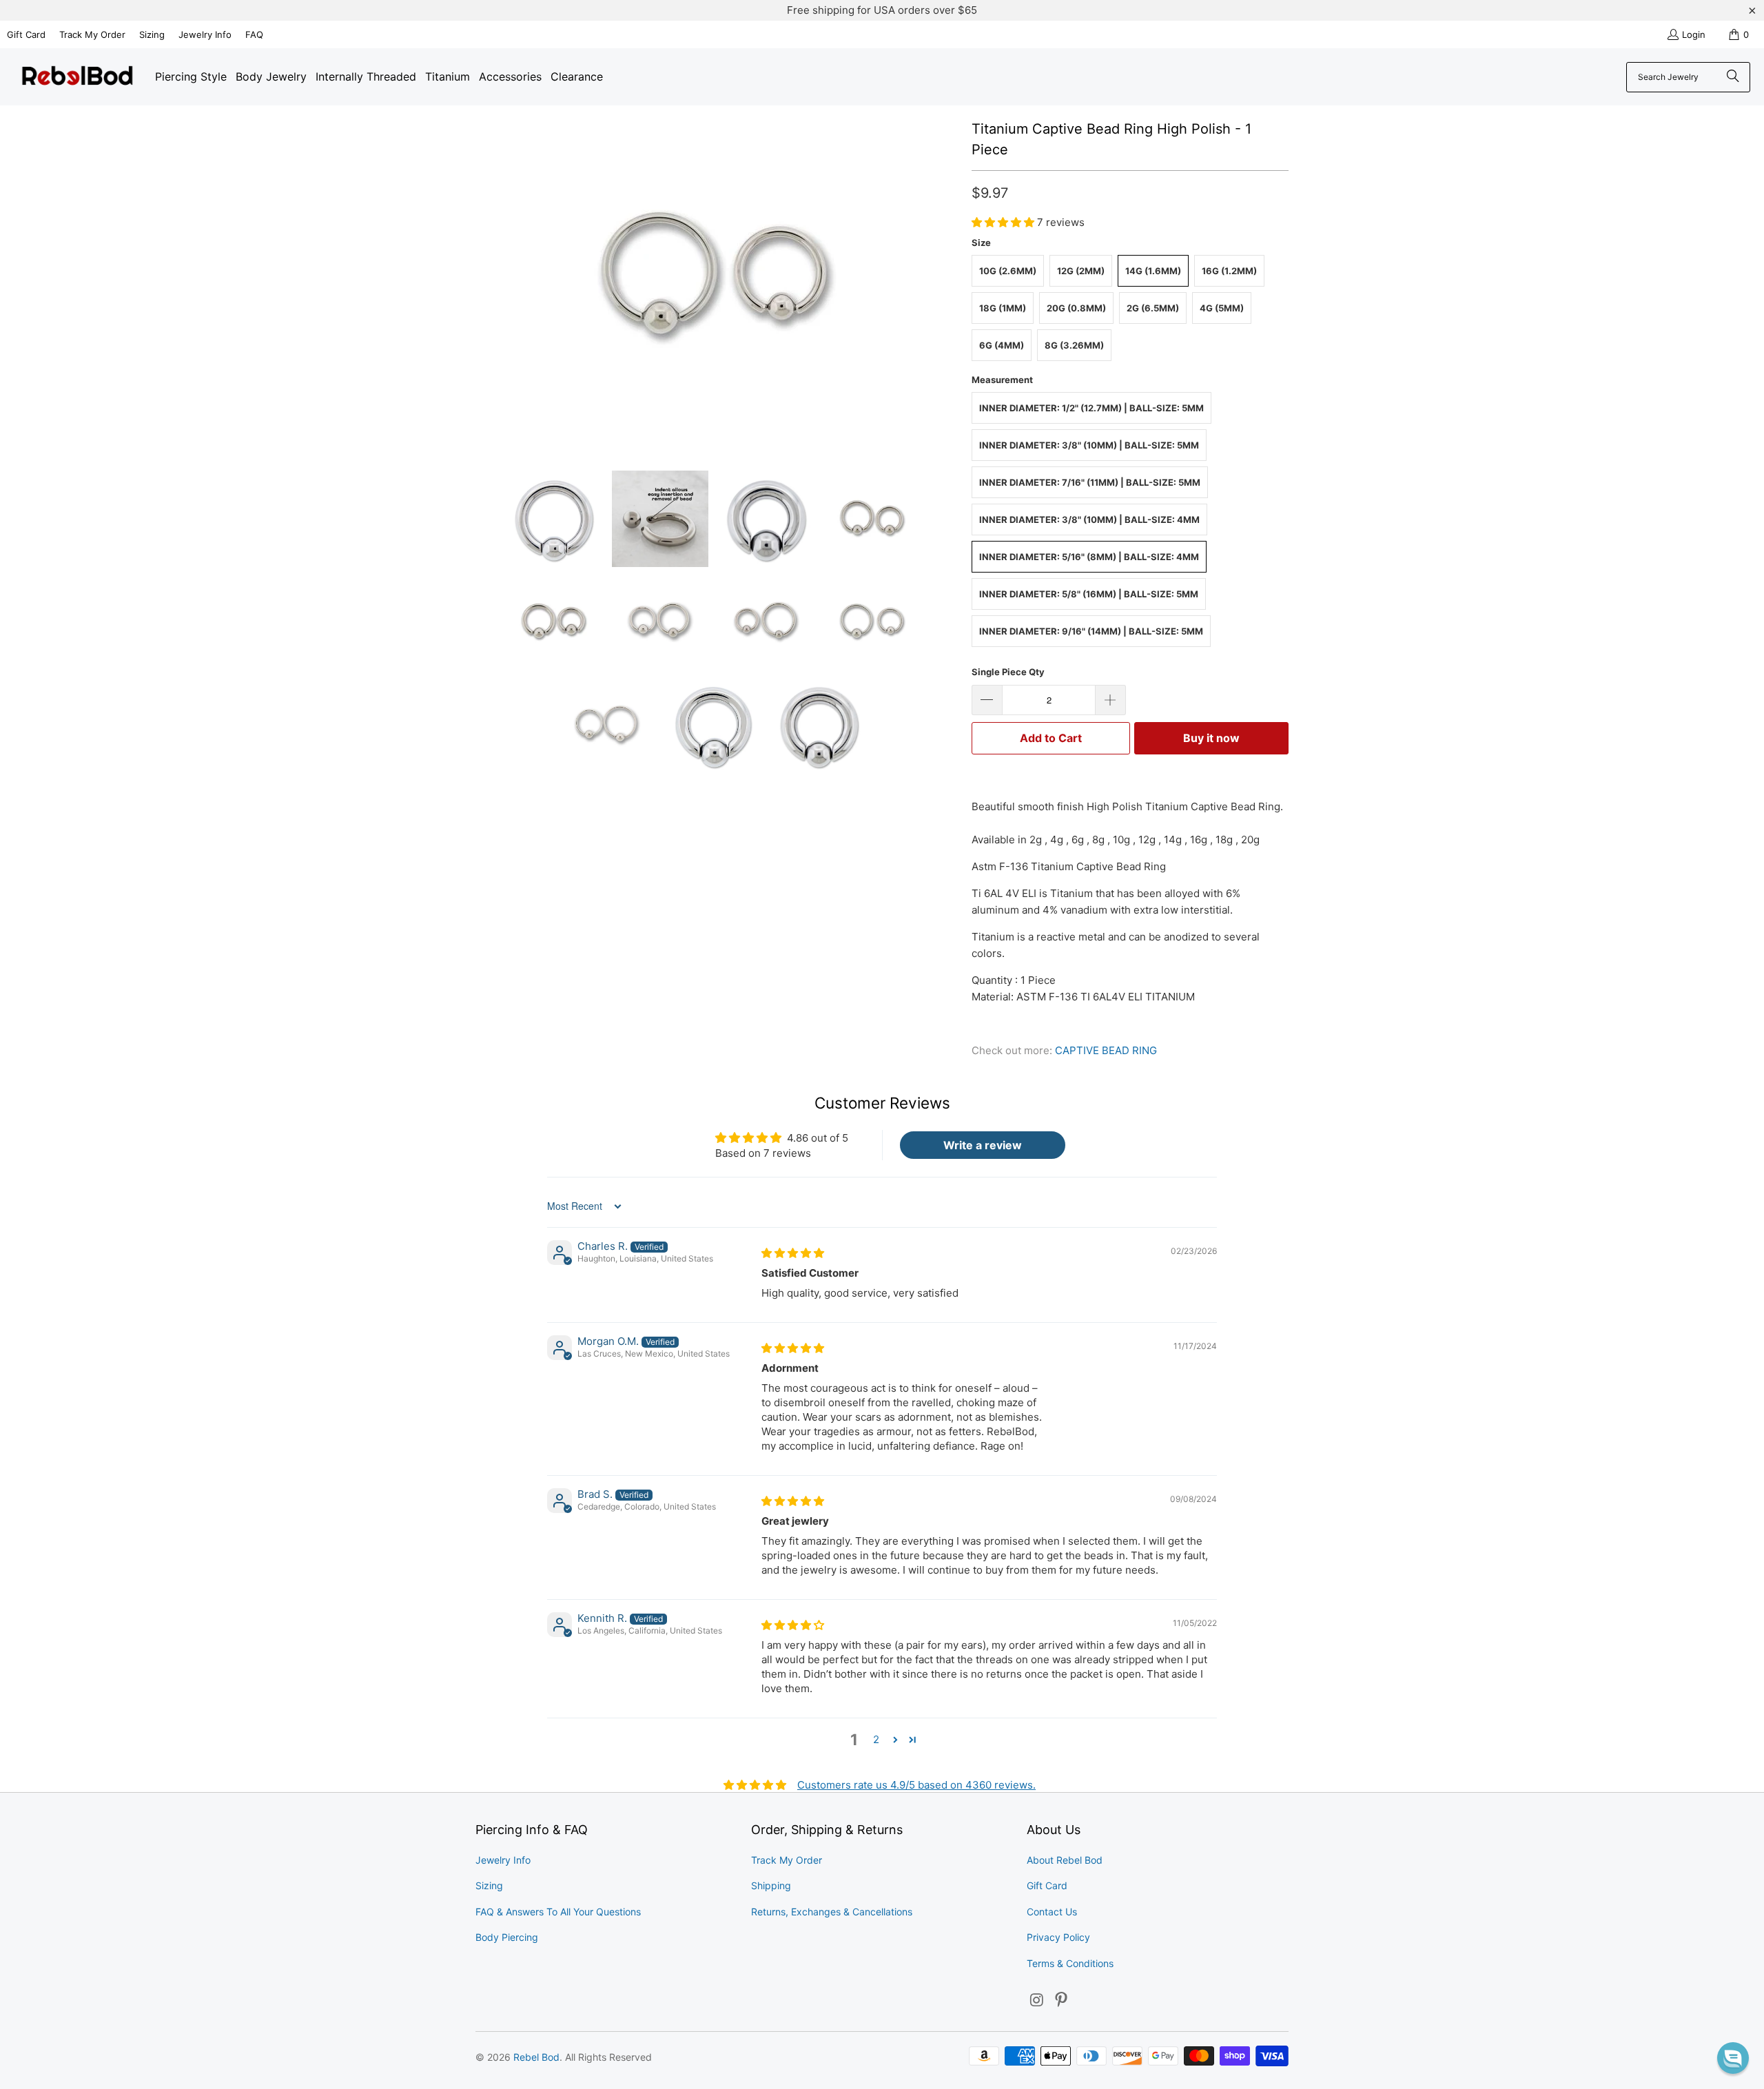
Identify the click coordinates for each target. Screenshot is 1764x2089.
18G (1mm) (1003, 308)
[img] (793, 1253)
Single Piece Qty (1008, 672)
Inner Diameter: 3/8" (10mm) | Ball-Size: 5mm (1089, 445)
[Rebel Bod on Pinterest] (1062, 2000)
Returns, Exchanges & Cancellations (832, 1912)
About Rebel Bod (1065, 1860)
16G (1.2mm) (1229, 271)
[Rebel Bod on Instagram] (1037, 2000)
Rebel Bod (536, 2057)
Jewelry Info (205, 34)
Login (1694, 34)
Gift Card (26, 34)
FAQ (254, 34)
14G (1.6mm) (1153, 271)
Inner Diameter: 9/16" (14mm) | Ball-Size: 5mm (1091, 631)
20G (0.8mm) (1076, 308)
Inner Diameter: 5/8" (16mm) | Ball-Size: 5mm (1089, 594)
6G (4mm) (1002, 345)
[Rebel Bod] (78, 77)
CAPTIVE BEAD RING (1106, 1050)
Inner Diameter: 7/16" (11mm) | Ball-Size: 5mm (1090, 482)
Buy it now (1211, 738)
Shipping (771, 1885)
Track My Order (92, 34)
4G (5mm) (1222, 308)
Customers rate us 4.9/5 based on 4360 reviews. (916, 1785)
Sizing (152, 34)
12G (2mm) (1081, 271)
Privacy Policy (1058, 1937)
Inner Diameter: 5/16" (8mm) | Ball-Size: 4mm (1089, 557)
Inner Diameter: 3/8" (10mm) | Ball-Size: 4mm (1089, 519)
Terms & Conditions (1070, 1963)
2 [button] (876, 1739)
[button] (1004, 222)
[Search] (1733, 77)
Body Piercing (507, 1937)
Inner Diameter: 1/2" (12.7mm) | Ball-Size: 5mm (1091, 408)
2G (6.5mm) (1153, 308)
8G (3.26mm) (1074, 345)
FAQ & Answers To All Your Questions (558, 1912)
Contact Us (1052, 1912)
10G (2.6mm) (1008, 271)
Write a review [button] (983, 1145)
